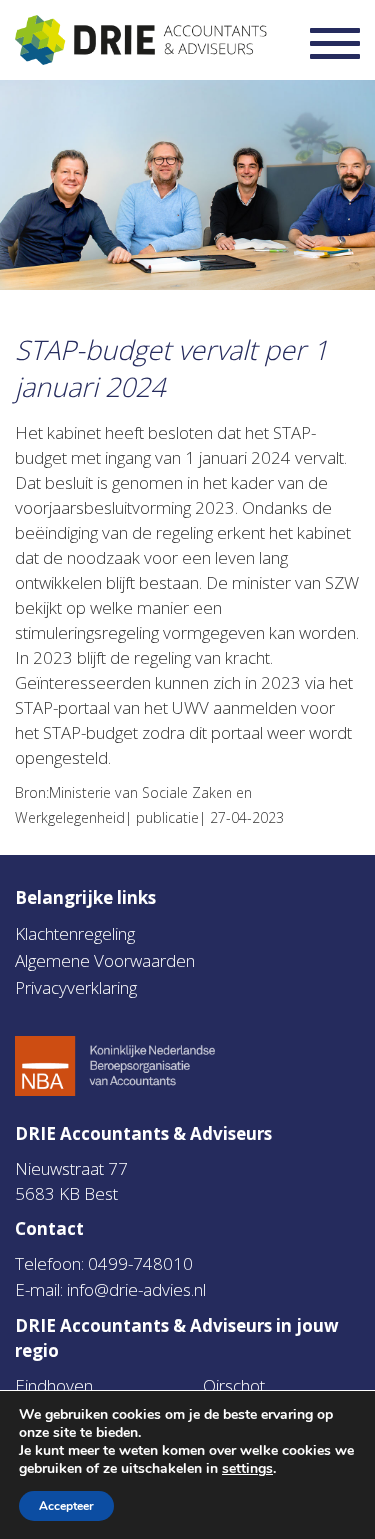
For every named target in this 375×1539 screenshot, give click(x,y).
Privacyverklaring (76, 987)
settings (247, 1469)
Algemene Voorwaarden (105, 960)
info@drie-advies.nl (136, 1289)
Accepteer (66, 1506)
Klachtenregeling (75, 933)
